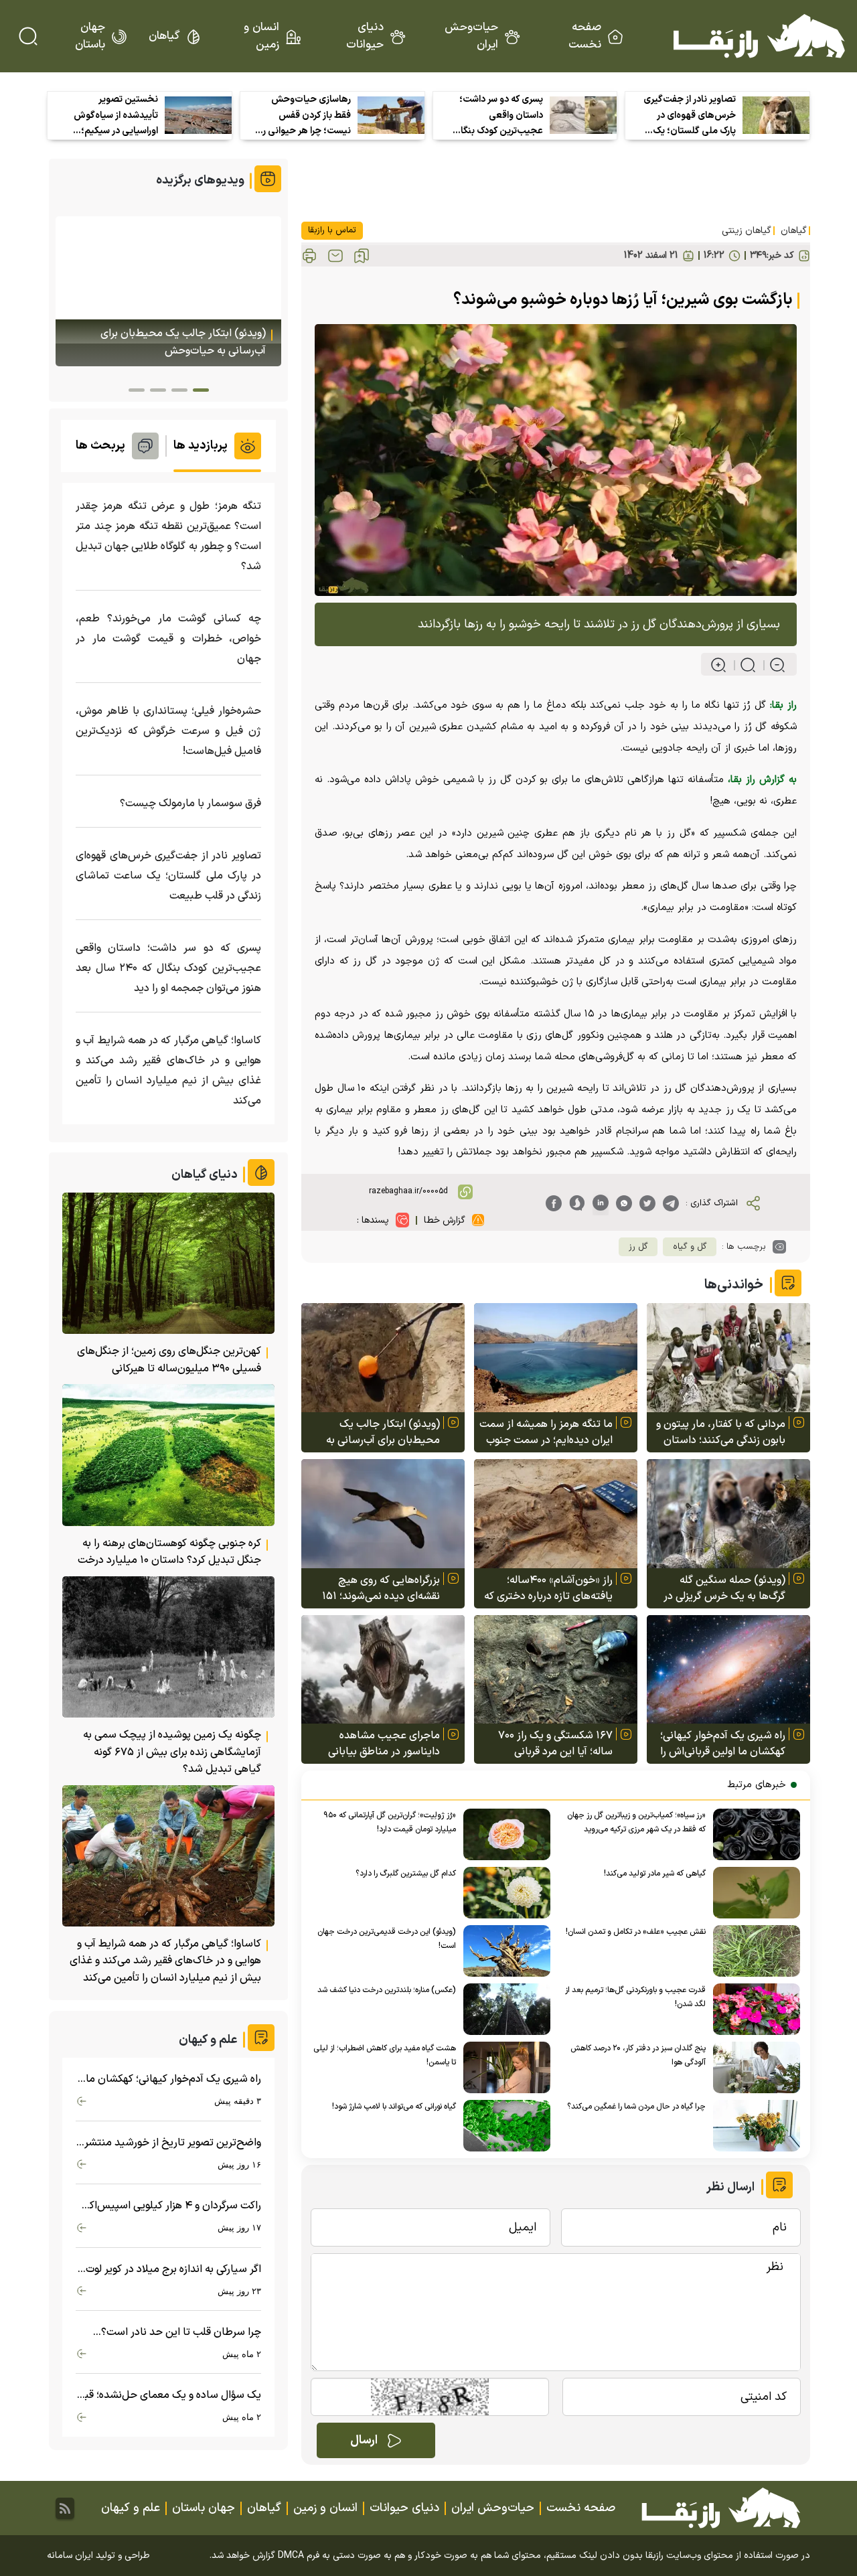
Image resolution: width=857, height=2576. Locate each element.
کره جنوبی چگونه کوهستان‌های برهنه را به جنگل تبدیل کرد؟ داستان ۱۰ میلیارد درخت (169, 1552)
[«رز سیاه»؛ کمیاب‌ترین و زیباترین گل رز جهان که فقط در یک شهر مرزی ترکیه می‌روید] (753, 1834)
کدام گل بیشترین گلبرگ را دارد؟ (406, 1874)
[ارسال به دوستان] (335, 256)
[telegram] (671, 1203)
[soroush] (577, 1203)
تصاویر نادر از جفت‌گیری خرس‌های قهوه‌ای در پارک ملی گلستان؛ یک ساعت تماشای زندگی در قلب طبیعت (690, 116)
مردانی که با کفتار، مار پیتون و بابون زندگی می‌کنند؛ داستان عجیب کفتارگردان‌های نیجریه (721, 1432)
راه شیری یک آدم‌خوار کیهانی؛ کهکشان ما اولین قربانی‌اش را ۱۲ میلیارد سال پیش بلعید (723, 1744)
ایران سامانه (70, 2556)
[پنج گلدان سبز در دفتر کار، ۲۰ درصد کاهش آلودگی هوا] (753, 2067)
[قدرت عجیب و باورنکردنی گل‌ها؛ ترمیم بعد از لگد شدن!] (753, 2009)
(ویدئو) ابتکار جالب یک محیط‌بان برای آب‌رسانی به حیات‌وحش (383, 1432)
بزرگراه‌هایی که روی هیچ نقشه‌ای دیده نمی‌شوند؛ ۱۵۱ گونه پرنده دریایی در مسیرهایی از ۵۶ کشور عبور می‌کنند (374, 1588)
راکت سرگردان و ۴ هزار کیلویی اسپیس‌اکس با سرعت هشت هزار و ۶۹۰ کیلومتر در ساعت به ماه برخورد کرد (169, 2206)
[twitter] (647, 1203)
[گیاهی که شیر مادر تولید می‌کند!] (753, 1893)
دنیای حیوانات (365, 36)
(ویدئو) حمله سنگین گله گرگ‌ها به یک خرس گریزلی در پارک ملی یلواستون (724, 1588)
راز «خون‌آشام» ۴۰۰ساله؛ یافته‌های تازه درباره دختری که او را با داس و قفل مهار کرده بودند (548, 1588)
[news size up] (718, 665)
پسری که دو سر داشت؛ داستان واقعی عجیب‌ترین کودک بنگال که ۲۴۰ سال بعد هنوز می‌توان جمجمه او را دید (497, 116)
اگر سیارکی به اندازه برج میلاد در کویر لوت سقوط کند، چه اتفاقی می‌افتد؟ (173, 2270)
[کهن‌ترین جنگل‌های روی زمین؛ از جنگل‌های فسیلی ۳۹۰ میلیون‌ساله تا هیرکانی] (168, 1263)
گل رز (638, 1247)
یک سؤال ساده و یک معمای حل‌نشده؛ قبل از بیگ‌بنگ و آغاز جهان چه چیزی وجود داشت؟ (169, 2396)
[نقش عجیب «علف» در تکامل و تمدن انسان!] (753, 1951)
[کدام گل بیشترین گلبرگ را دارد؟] (503, 1893)
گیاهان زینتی (747, 231)
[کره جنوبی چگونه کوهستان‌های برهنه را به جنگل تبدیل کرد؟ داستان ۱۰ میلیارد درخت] (168, 1455)
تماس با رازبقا (332, 230)
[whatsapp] (624, 1203)
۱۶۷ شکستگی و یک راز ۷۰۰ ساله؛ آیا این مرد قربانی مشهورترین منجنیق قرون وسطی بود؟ (555, 1744)
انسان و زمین (261, 36)
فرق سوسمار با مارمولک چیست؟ (190, 804)
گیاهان (164, 36)
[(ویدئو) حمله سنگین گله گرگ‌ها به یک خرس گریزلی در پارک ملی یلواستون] (728, 1514)
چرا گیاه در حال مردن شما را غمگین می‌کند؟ (636, 2107)
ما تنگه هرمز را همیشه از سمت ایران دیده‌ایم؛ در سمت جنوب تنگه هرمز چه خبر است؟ (546, 1432)
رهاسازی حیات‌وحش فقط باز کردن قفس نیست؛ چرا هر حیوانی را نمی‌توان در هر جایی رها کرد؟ (305, 116)
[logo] (759, 36)
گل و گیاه (690, 1247)
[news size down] (772, 665)
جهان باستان (90, 36)
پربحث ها (100, 446)
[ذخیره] (362, 256)
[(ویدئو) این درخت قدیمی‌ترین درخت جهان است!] (503, 1951)
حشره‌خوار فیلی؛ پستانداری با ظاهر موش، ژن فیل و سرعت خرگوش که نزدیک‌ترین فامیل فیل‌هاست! (168, 731)
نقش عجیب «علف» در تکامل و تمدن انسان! (636, 1932)
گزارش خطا (445, 1220)
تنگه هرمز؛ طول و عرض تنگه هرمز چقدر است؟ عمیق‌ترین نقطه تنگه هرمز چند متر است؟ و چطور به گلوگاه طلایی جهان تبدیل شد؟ (168, 536)
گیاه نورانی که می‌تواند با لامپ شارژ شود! (394, 2107)
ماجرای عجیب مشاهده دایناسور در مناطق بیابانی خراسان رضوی (384, 1744)
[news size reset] (742, 665)
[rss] (65, 2508)
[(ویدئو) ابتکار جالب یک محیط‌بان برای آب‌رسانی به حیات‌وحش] (383, 1358)
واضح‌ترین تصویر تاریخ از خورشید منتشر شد (173, 2143)
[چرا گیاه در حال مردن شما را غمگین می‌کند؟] (753, 2126)
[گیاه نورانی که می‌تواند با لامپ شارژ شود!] (503, 2126)
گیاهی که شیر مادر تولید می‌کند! (655, 1874)
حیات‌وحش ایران (471, 36)
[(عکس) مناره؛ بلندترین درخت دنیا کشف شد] (503, 2009)
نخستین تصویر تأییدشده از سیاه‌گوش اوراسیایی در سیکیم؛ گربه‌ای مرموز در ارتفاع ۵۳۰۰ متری (116, 116)
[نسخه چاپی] (309, 256)
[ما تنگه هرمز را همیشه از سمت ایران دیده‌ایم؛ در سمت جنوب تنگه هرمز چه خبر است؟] (556, 1358)
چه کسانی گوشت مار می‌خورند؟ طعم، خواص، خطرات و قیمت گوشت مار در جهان (168, 639)
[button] (201, 390)
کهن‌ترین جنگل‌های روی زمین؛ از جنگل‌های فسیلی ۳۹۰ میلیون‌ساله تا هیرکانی (169, 1360)
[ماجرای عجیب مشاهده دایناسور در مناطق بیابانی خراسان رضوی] (383, 1670)
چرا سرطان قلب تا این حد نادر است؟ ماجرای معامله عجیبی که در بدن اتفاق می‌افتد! (178, 2333)
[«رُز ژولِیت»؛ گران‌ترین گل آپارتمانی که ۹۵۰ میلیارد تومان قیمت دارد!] (503, 1834)
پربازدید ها (201, 446)
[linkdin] (601, 1203)
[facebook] (554, 1203)
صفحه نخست (585, 36)
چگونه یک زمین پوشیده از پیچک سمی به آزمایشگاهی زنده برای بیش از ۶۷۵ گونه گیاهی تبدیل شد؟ (172, 1752)
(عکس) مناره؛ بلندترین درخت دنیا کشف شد (387, 1990)
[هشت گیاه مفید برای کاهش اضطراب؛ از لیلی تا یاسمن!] (503, 2067)
